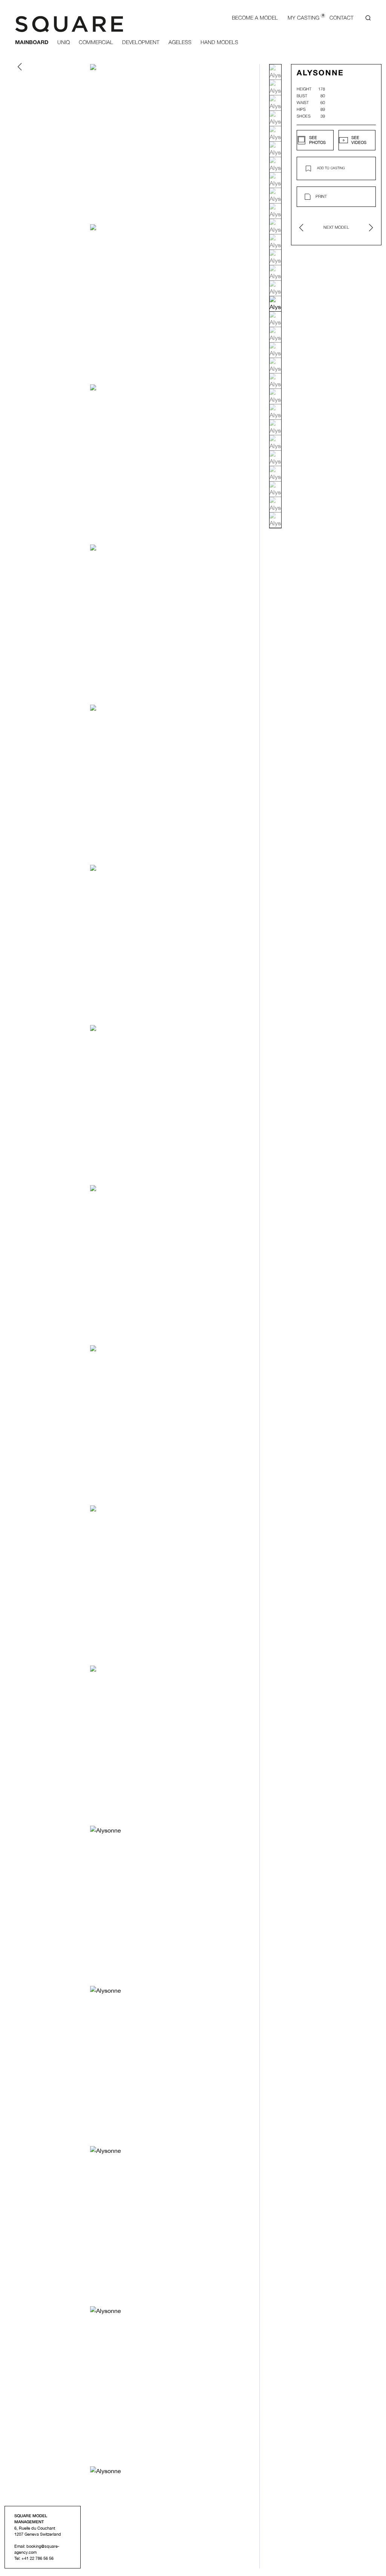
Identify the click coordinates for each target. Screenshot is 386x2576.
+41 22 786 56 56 (38, 2558)
